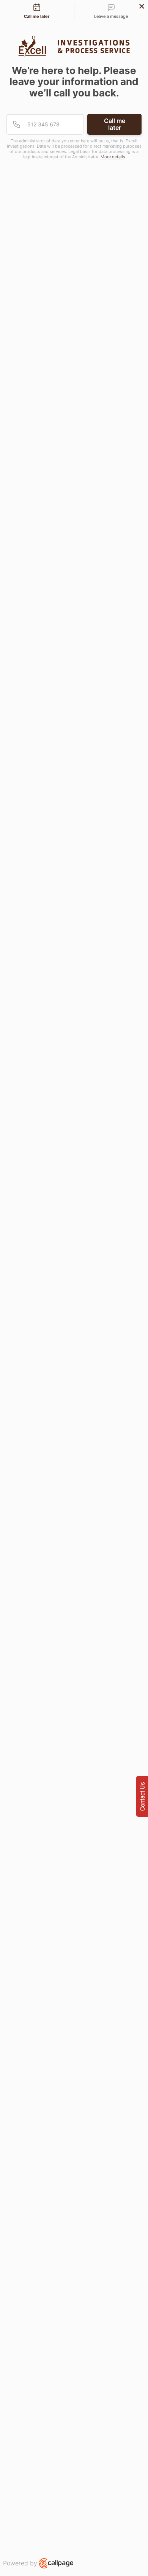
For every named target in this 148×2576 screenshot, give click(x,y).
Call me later (115, 124)
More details (113, 157)
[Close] (142, 6)
